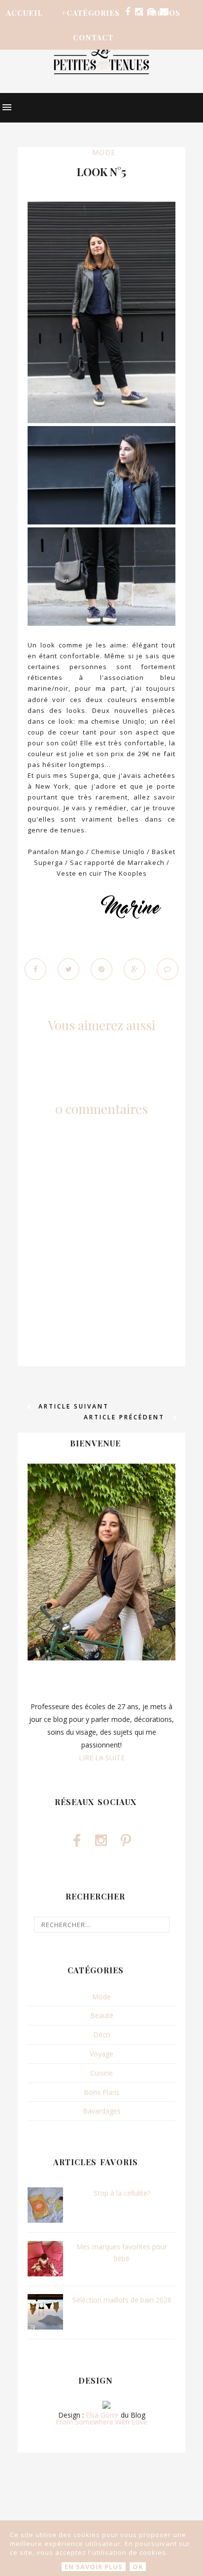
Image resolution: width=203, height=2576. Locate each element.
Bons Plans (102, 2092)
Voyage (101, 2054)
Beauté (102, 2015)
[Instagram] (139, 12)
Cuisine (101, 2073)
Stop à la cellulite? (122, 2193)
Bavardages (102, 2111)
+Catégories (91, 13)
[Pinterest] (151, 12)
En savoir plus (94, 2567)
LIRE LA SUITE (102, 1758)
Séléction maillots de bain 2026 (122, 2300)
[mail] (164, 12)
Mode (104, 152)
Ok (138, 2567)
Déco (102, 2035)
